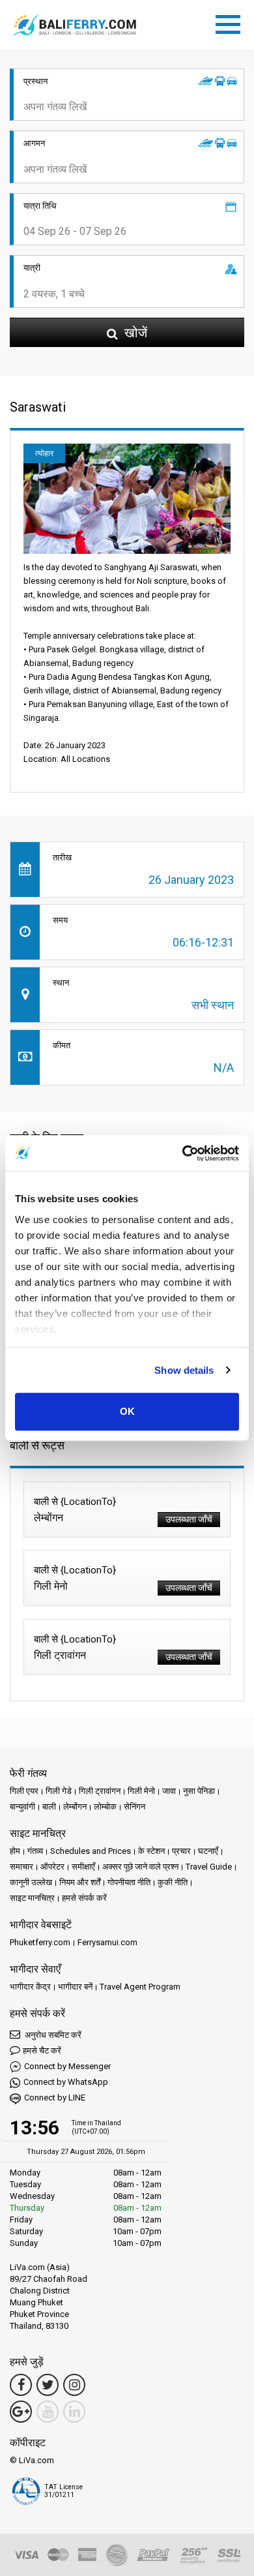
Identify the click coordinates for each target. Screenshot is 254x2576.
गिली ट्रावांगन (100, 1791)
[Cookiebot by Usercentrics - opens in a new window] (183, 1153)
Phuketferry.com (40, 1942)
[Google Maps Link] (21, 2412)
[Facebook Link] (21, 2385)
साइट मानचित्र (32, 1898)
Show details (184, 1370)
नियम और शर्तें (80, 1882)
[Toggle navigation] (231, 22)
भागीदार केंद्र (30, 1987)
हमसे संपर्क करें (84, 1898)
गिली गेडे (59, 1791)
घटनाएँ (208, 1851)
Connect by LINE (55, 2098)
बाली (49, 1807)
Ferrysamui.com (107, 1942)
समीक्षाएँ (83, 1867)
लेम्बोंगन (75, 1807)
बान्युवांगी (22, 1807)
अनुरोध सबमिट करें (52, 2035)
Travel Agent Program (140, 1987)
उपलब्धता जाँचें (189, 1519)
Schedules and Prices (91, 1851)
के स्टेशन (151, 1851)
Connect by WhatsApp (66, 2082)
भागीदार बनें (75, 1987)
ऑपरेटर (52, 1867)
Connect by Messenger (67, 2066)
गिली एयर (24, 1791)
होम (15, 1851)
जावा (169, 1791)
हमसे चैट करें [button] (42, 2051)
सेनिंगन (134, 1807)
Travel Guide (209, 1867)
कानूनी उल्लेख (31, 1882)
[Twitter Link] (48, 2385)
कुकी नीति (173, 1882)
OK (127, 1411)
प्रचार (181, 1851)
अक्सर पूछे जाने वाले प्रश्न (140, 1867)
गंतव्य (35, 1851)
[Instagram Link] (74, 2385)
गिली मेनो (141, 1791)
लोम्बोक (105, 1807)
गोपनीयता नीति (129, 1882)
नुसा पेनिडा (199, 1791)
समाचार (21, 1867)
